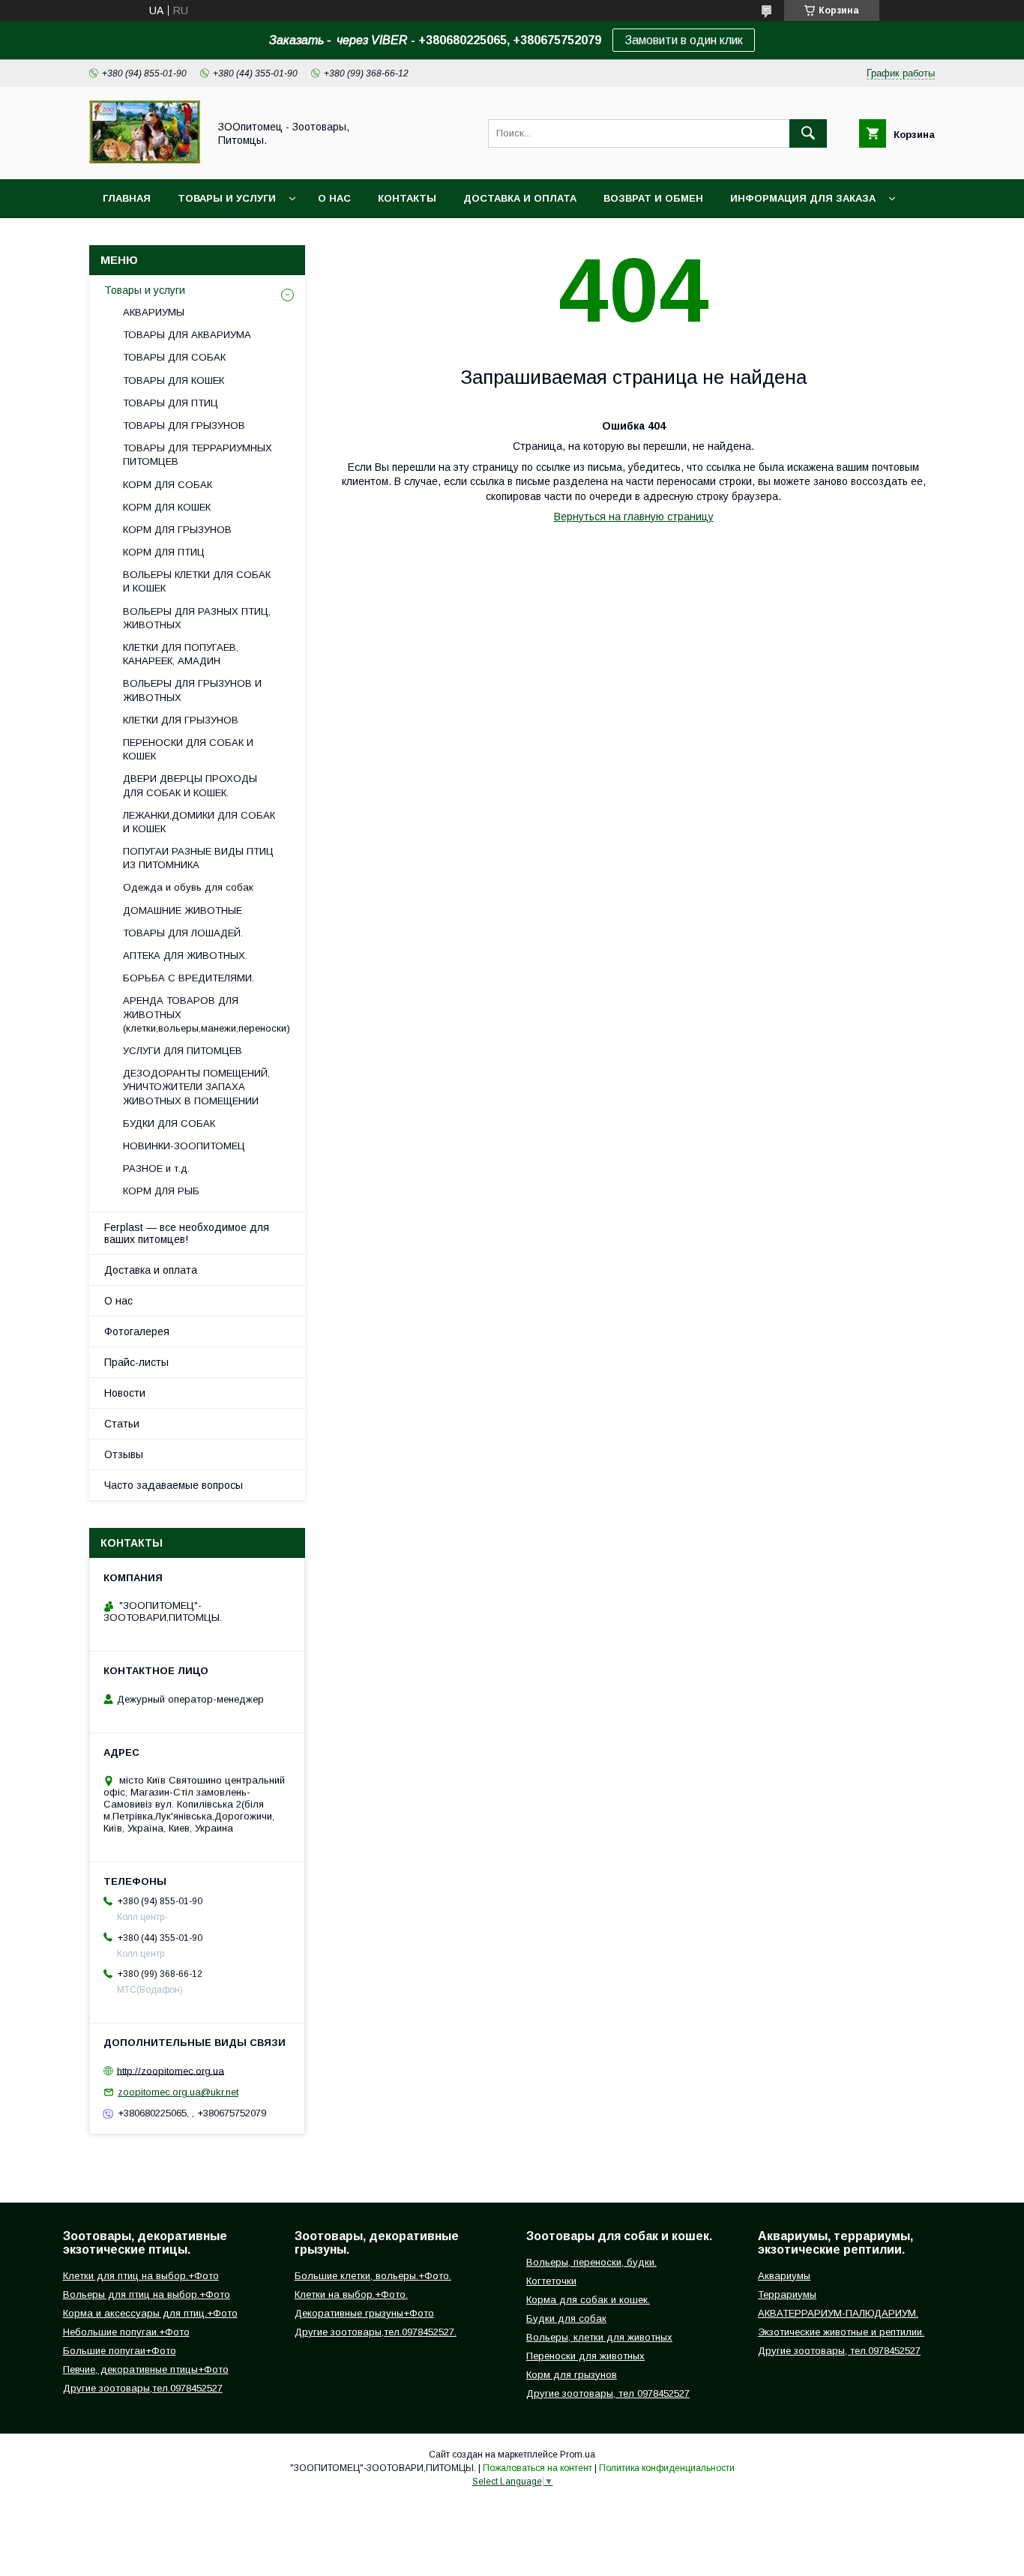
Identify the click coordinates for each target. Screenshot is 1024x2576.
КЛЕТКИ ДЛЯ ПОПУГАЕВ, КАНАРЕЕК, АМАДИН (181, 654)
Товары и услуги (227, 198)
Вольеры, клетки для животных (599, 2337)
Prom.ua (578, 2455)
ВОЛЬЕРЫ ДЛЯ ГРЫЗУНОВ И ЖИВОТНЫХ (192, 690)
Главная (127, 198)
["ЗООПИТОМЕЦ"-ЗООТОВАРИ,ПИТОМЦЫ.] (145, 160)
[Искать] (808, 133)
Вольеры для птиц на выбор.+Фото (147, 2294)
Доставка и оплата (520, 198)
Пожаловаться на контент (537, 2468)
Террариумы (787, 2294)
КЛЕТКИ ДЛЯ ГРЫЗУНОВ (181, 720)
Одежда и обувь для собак (188, 887)
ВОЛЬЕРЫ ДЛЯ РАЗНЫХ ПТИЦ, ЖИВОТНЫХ (197, 618)
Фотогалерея (137, 1331)
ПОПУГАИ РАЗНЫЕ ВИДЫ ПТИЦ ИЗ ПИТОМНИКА (198, 858)
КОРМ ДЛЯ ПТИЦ (164, 552)
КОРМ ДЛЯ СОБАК (168, 485)
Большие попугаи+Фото (120, 2351)
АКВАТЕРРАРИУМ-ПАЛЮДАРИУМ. (838, 2313)
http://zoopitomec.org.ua (171, 2070)
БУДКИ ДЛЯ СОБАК (169, 1123)
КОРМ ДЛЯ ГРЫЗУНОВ (177, 530)
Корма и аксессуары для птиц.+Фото (150, 2313)
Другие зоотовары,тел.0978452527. (376, 2332)
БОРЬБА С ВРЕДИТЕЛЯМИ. (189, 978)
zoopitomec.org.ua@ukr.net (178, 2092)
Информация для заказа (803, 198)
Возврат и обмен (653, 198)
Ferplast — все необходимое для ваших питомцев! (187, 1233)
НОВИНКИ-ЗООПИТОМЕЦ (184, 1146)
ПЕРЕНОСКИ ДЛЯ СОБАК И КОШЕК (188, 749)
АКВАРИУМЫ (154, 312)
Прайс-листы (136, 1362)
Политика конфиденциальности (667, 2468)
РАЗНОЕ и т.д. (156, 1168)
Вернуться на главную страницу (634, 517)
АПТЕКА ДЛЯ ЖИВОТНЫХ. (185, 956)
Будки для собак (566, 2318)
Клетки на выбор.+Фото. (351, 2294)
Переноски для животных (585, 2356)
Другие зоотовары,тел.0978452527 (143, 2388)
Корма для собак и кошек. (588, 2300)
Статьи (122, 1424)
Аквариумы (784, 2276)
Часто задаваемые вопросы (174, 1485)
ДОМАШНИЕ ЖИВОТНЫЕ (183, 911)
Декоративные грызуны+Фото (364, 2313)
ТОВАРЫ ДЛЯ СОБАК (174, 357)
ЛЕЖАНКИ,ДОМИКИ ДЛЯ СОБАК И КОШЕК (199, 822)
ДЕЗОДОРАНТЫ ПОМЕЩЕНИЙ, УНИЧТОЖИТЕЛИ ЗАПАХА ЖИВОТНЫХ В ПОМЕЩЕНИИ (196, 1087)
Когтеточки (551, 2281)
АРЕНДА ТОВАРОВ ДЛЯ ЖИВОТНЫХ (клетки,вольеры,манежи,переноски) (207, 1014)
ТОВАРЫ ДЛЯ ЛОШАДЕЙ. (183, 933)
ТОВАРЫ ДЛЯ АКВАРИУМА (187, 335)
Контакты (407, 198)
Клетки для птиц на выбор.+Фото (141, 2276)
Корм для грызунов (572, 2375)
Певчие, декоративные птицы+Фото (146, 2369)
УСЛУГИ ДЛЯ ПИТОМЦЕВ (183, 1051)
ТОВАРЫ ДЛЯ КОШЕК (174, 380)
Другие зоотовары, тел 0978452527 (608, 2393)
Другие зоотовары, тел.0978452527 (839, 2351)
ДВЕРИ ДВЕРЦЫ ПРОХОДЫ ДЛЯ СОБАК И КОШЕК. (190, 785)
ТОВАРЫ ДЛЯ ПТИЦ (171, 403)
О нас (334, 198)
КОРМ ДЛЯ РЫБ (161, 1191)
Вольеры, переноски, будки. (591, 2262)
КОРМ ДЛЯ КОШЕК (167, 507)
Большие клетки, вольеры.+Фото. (373, 2276)
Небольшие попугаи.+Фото (126, 2332)
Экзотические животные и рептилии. (841, 2332)
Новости (125, 1393)
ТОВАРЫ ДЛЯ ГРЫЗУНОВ (184, 425)
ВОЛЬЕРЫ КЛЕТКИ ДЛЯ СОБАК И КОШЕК (197, 581)
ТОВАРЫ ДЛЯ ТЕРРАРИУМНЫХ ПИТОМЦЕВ (198, 455)
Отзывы (124, 1454)
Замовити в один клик (684, 40)
